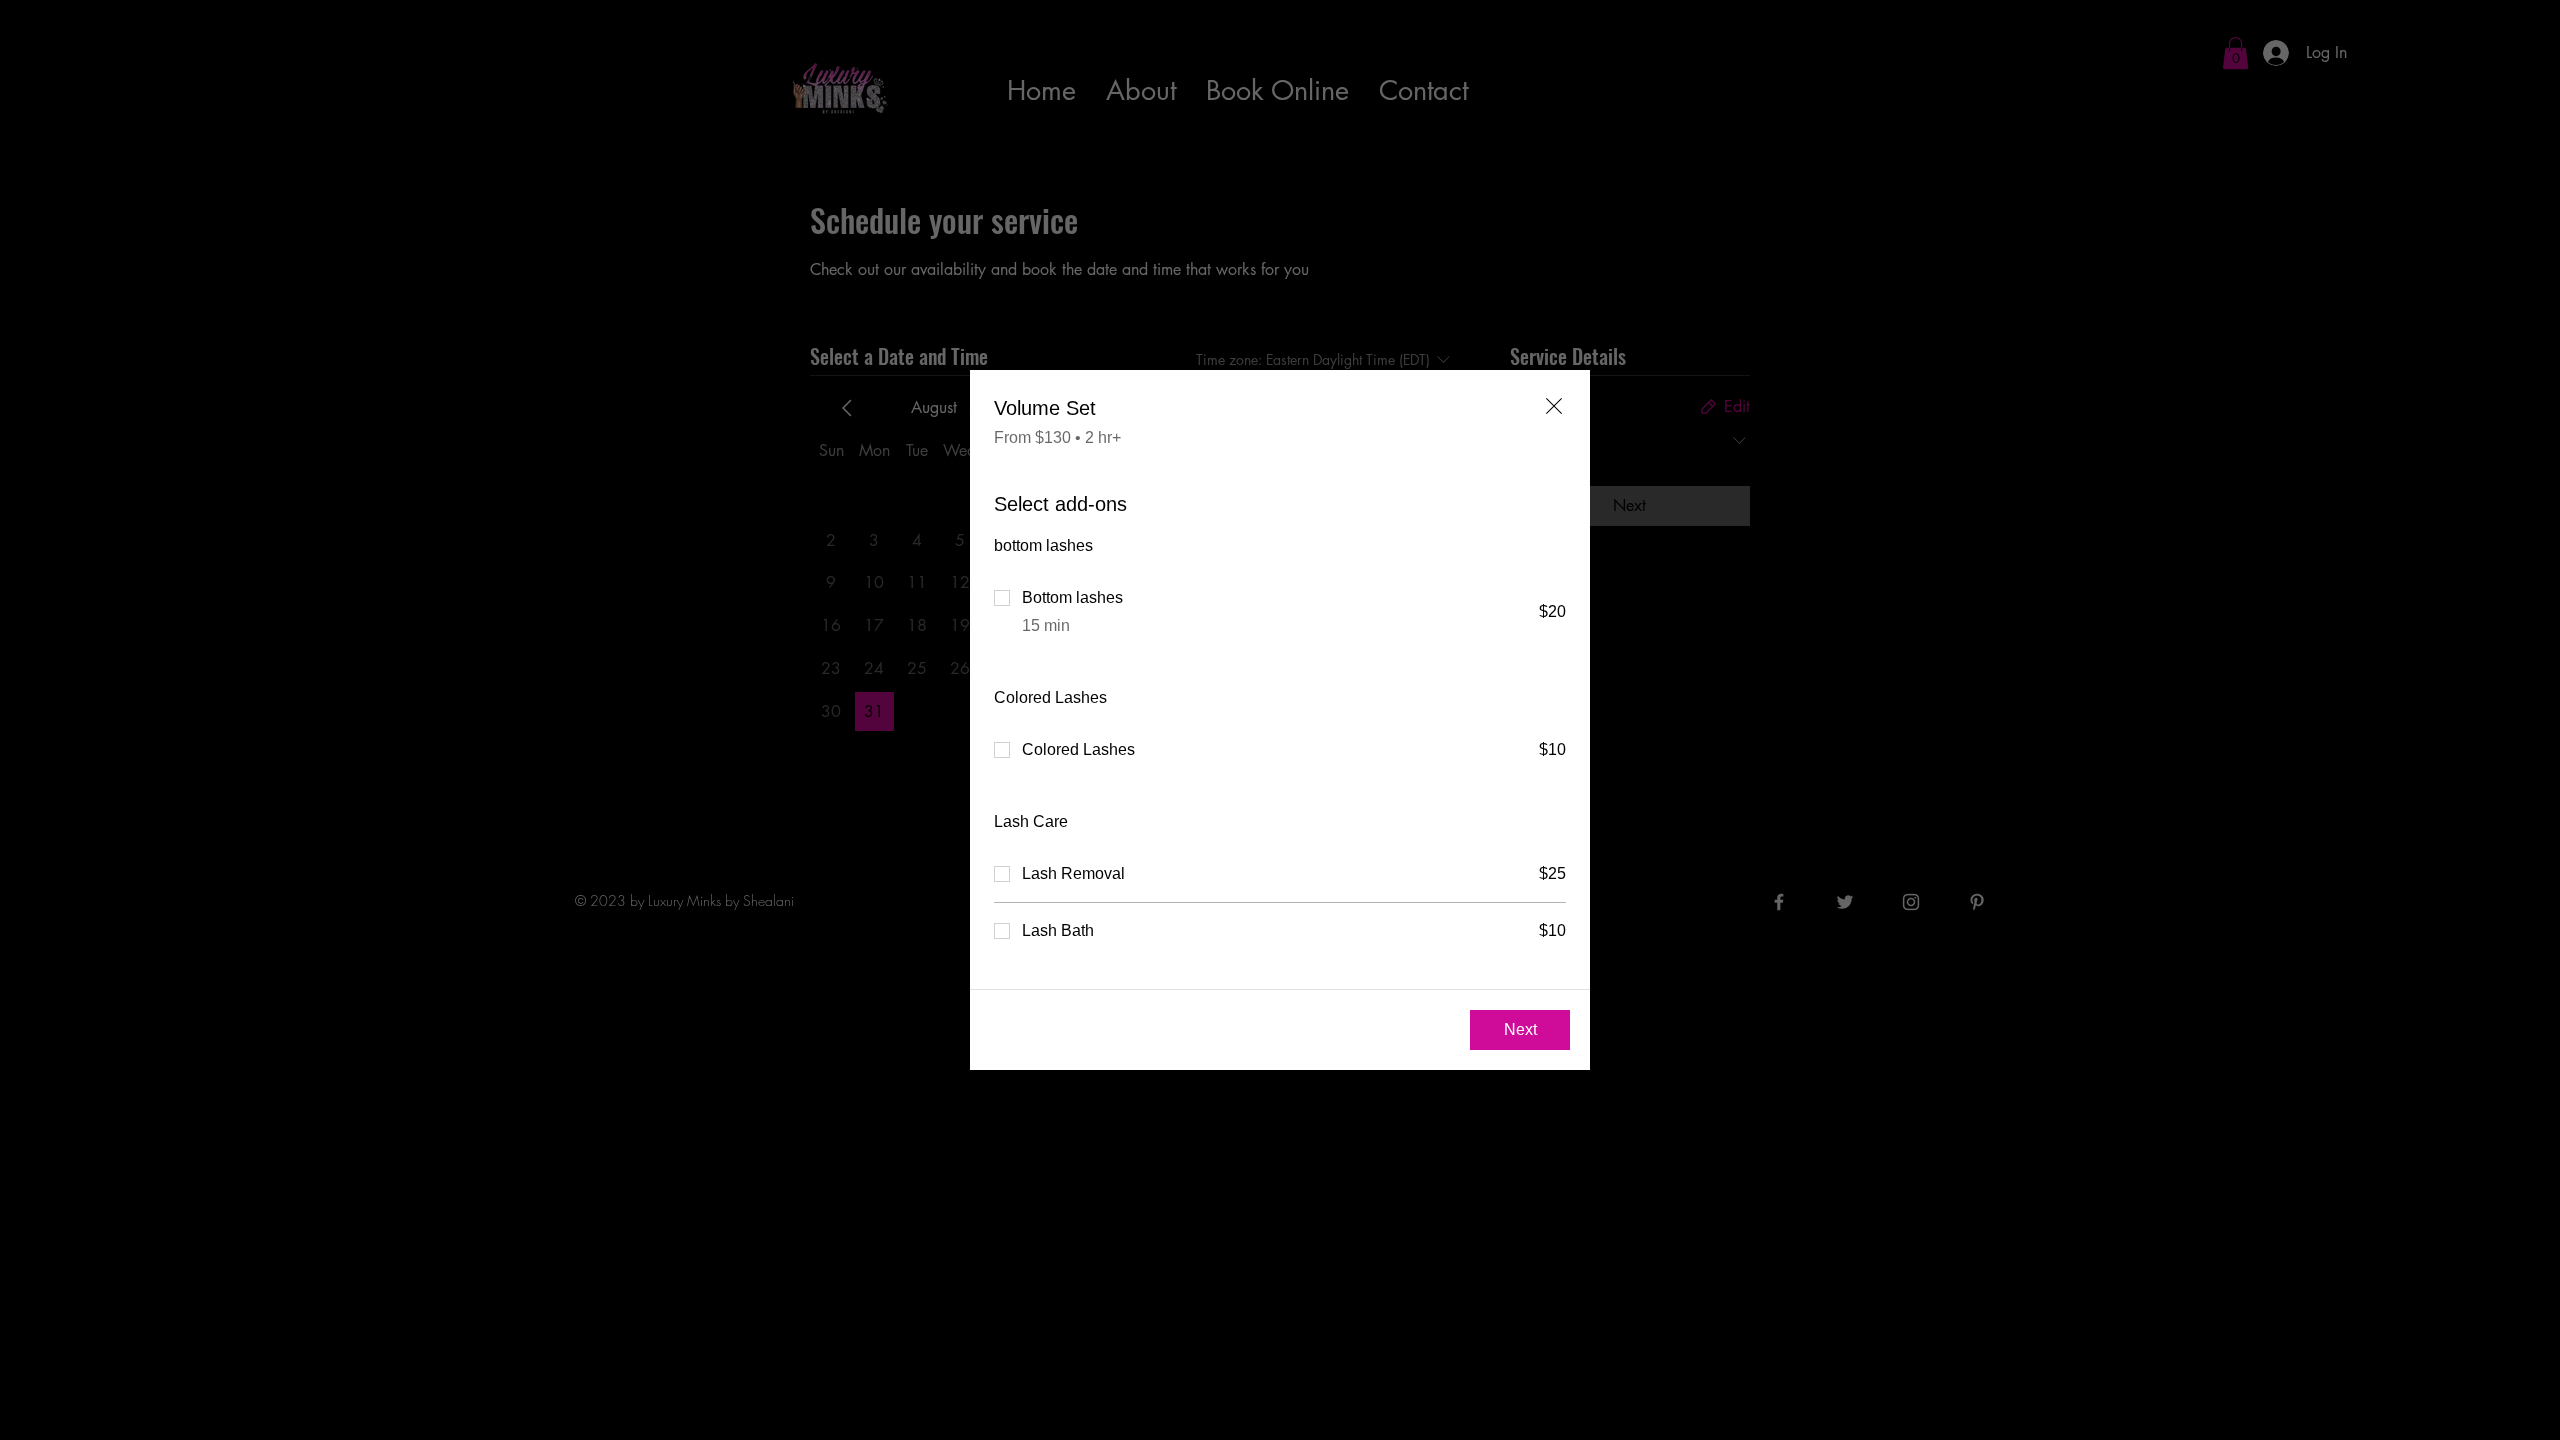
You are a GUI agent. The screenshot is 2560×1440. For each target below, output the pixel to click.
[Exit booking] (1554, 406)
